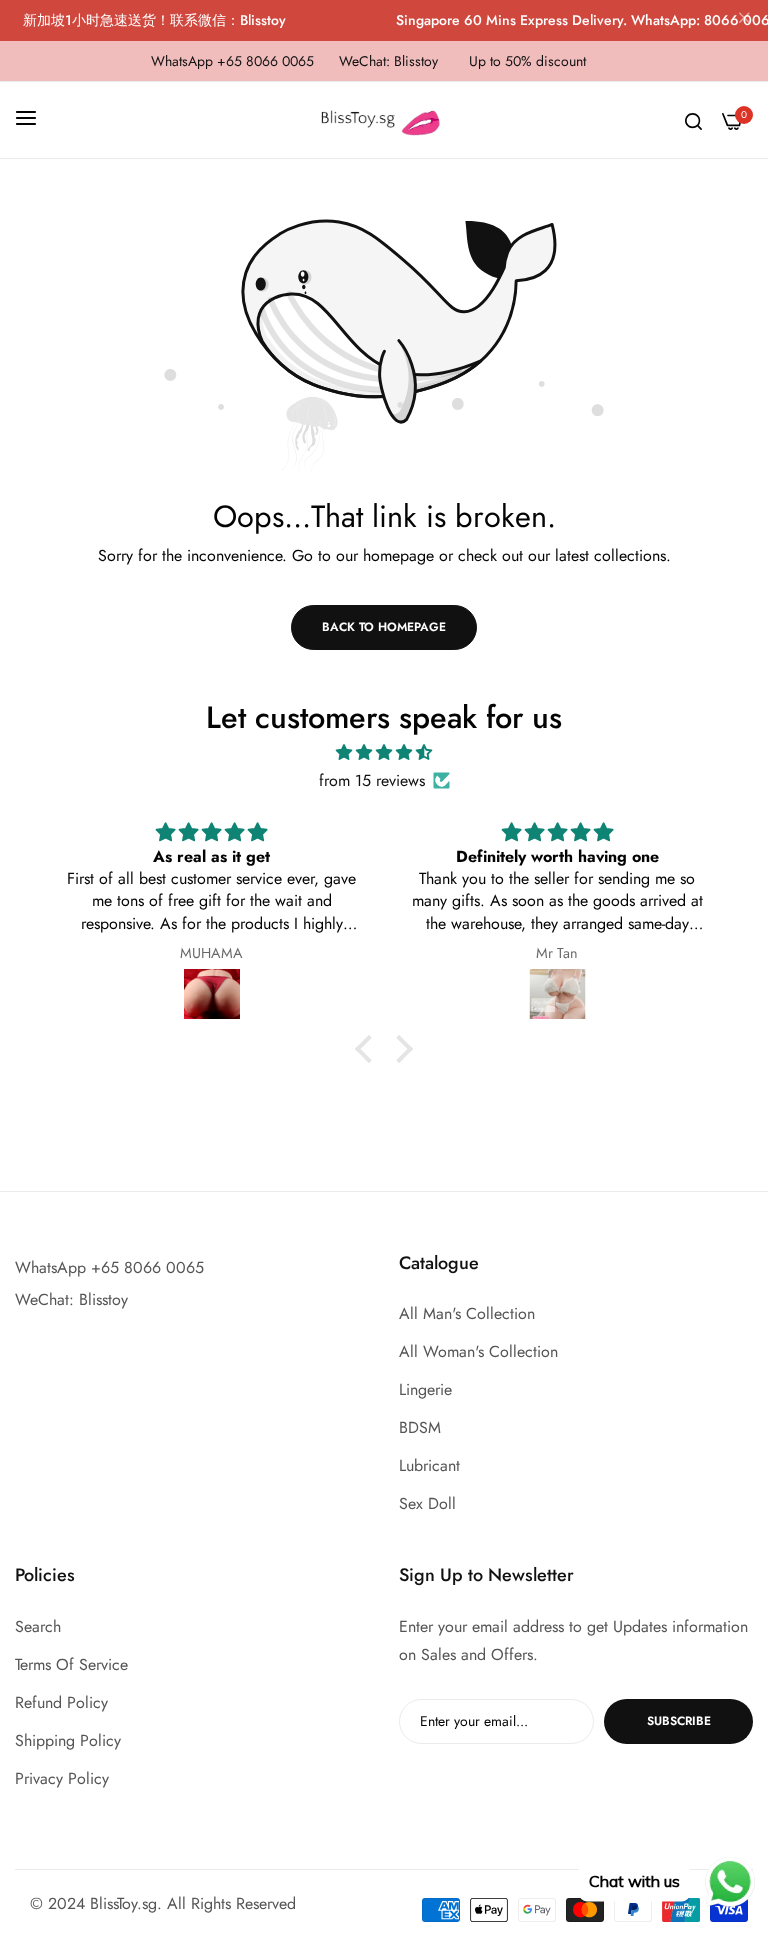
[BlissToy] (384, 120)
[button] (369, 1049)
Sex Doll (427, 1503)
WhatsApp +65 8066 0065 (109, 1267)
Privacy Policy (62, 1778)
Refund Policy (61, 1702)
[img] (383, 752)
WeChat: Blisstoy (71, 1299)
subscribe (679, 1721)
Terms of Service (71, 1664)
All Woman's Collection (478, 1351)
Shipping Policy (68, 1740)
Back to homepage (384, 627)
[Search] (693, 120)
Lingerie (425, 1389)
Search (38, 1626)
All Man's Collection (467, 1313)
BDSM (420, 1427)
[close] (744, 21)
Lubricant (429, 1465)
